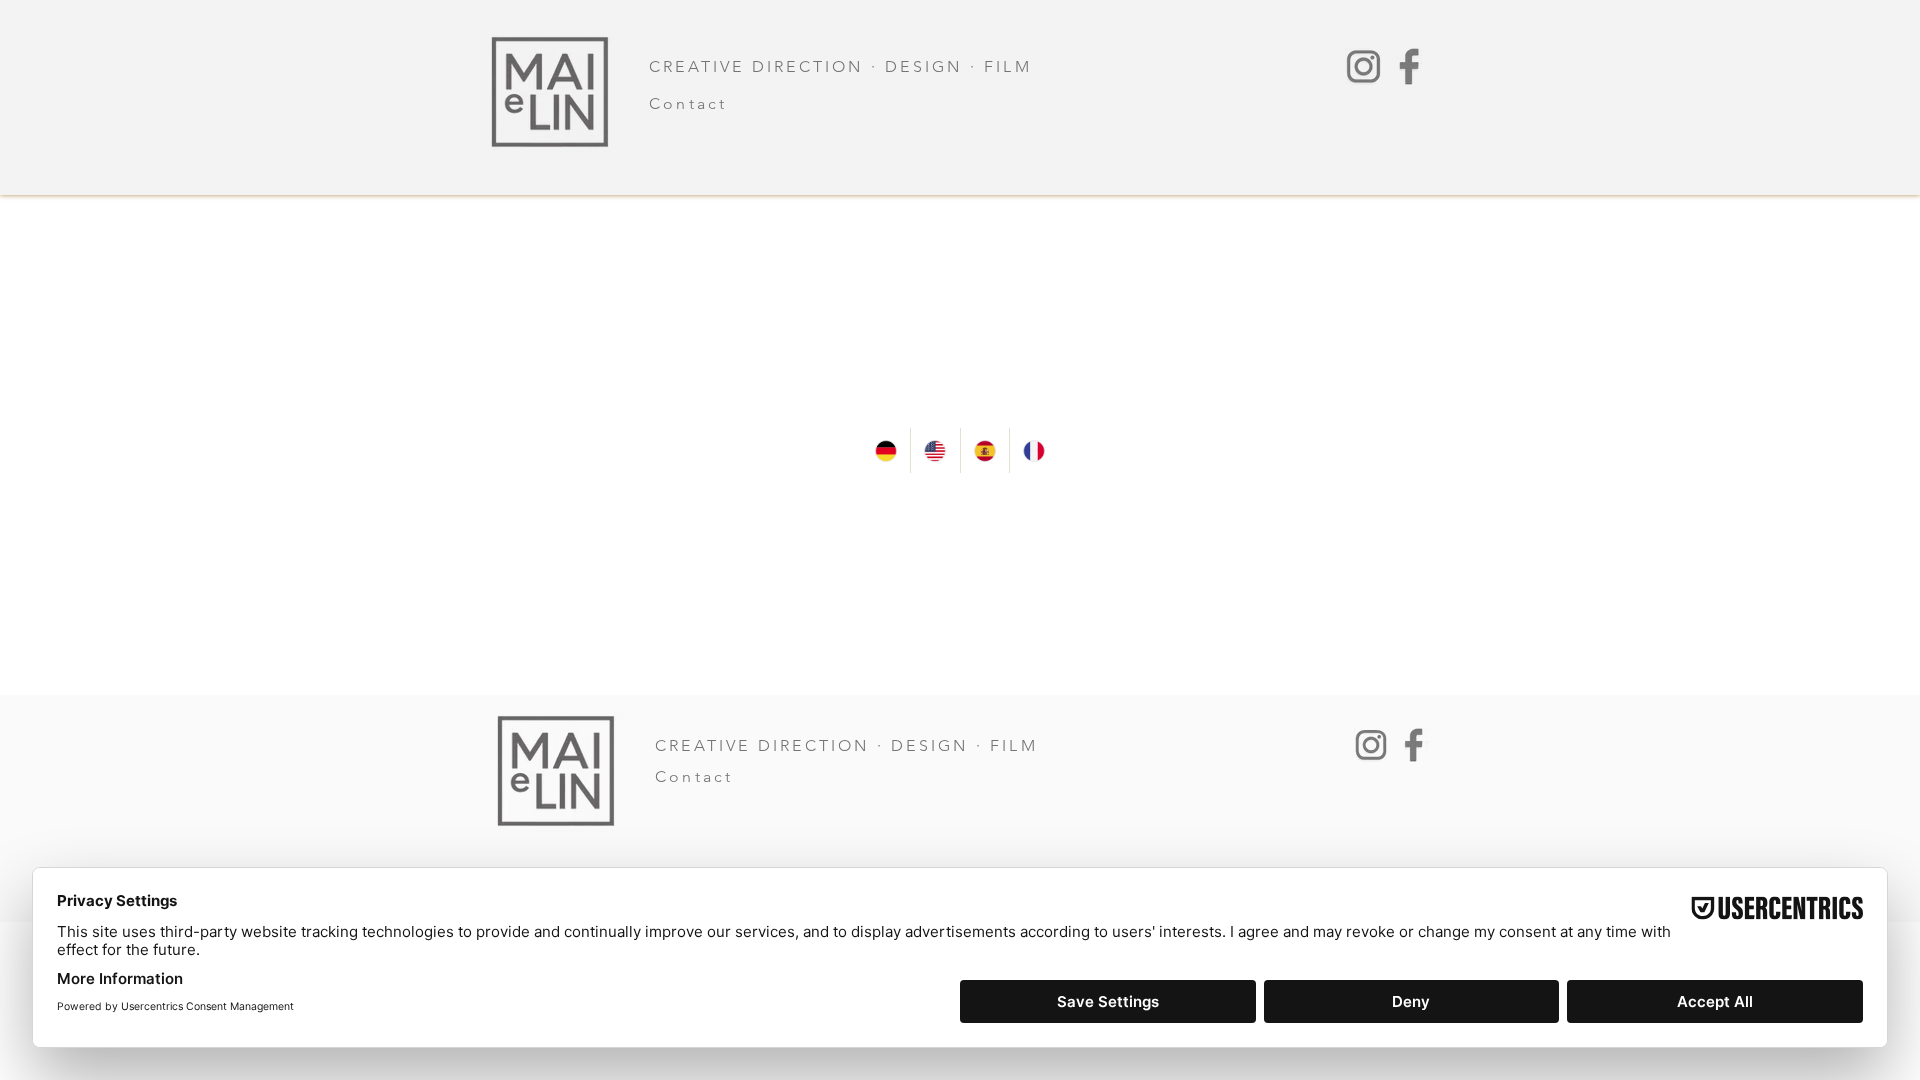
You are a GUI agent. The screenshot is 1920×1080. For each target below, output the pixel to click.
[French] (1033, 450)
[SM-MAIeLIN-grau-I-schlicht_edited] (1363, 66)
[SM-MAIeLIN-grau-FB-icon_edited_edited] (1409, 66)
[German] (886, 450)
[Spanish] (984, 450)
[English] (934, 450)
